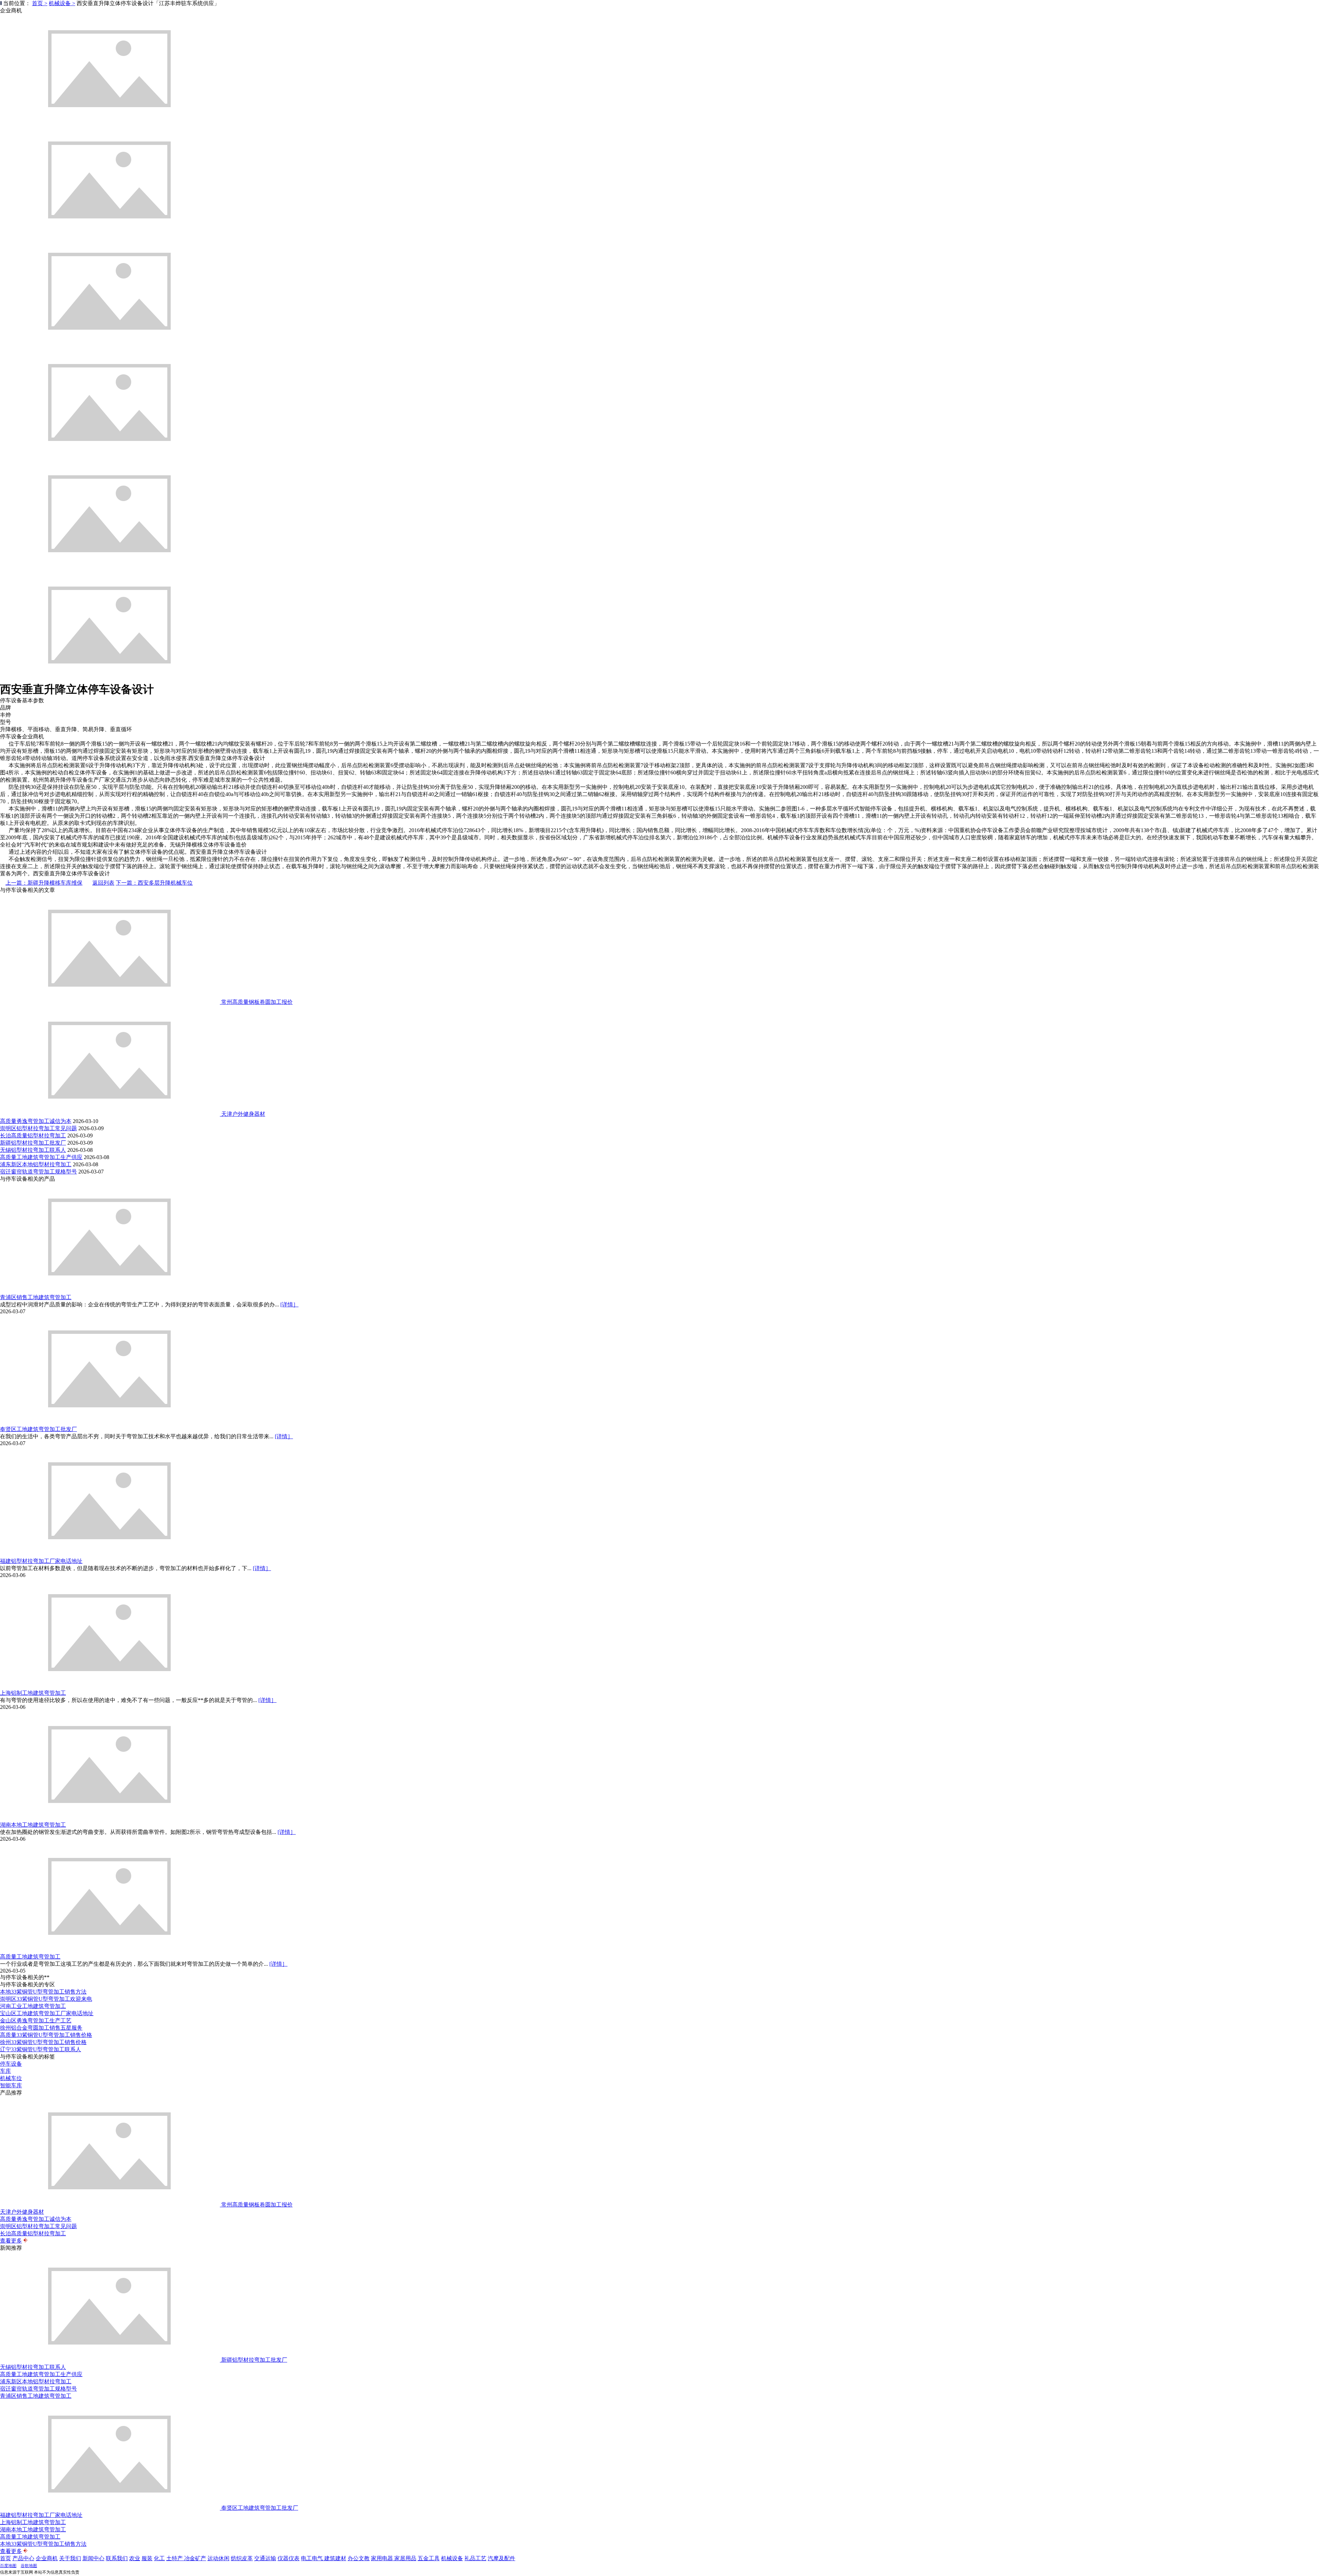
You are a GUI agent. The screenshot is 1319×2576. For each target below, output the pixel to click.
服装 (147, 2558)
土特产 (175, 2558)
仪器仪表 (289, 2558)
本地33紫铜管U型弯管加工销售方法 (43, 1992)
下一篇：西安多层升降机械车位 (154, 883)
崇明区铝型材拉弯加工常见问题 (38, 1128)
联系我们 (117, 2558)
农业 (135, 2558)
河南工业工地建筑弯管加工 (33, 2006)
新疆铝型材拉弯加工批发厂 (33, 1143)
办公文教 (359, 2558)
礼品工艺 (475, 2558)
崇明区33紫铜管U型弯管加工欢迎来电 (46, 1999)
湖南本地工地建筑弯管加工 (33, 1825)
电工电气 (313, 2558)
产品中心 (23, 2558)
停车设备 (11, 2064)
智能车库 (11, 2085)
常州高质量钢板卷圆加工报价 (257, 1002)
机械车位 (11, 2078)
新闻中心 (93, 2558)
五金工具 (429, 2558)
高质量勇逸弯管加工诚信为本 (36, 1121)
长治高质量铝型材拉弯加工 (33, 1136)
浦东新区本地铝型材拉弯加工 (36, 1164)
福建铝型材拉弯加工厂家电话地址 (41, 1561)
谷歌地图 (29, 2566)
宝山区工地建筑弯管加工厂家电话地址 (47, 2013)
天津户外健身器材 (243, 1114)
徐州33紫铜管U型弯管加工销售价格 (43, 2042)
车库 (5, 2071)
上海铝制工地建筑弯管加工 (33, 1693)
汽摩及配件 (501, 2558)
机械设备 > (62, 3)
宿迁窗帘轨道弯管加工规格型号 (38, 1172)
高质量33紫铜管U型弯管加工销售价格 (46, 2035)
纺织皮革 (242, 2558)
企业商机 (47, 2558)
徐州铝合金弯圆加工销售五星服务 (41, 2028)
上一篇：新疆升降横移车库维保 (44, 883)
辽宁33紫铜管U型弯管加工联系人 (41, 2049)
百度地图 (8, 2566)
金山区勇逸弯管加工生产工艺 (36, 2021)
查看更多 (11, 2241)
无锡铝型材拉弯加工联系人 (33, 1150)
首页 (5, 2558)
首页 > (40, 3)
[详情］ (289, 1304)
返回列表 (103, 883)
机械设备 (452, 2558)
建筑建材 (335, 2558)
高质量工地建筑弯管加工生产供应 (41, 1157)
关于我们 (70, 2558)
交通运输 (265, 2558)
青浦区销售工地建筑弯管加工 (36, 1297)
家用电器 (383, 2558)
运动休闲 (218, 2558)
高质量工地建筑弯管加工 (30, 1957)
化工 (159, 2558)
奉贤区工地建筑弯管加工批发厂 (38, 1429)
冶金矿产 (195, 2558)
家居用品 (405, 2558)
